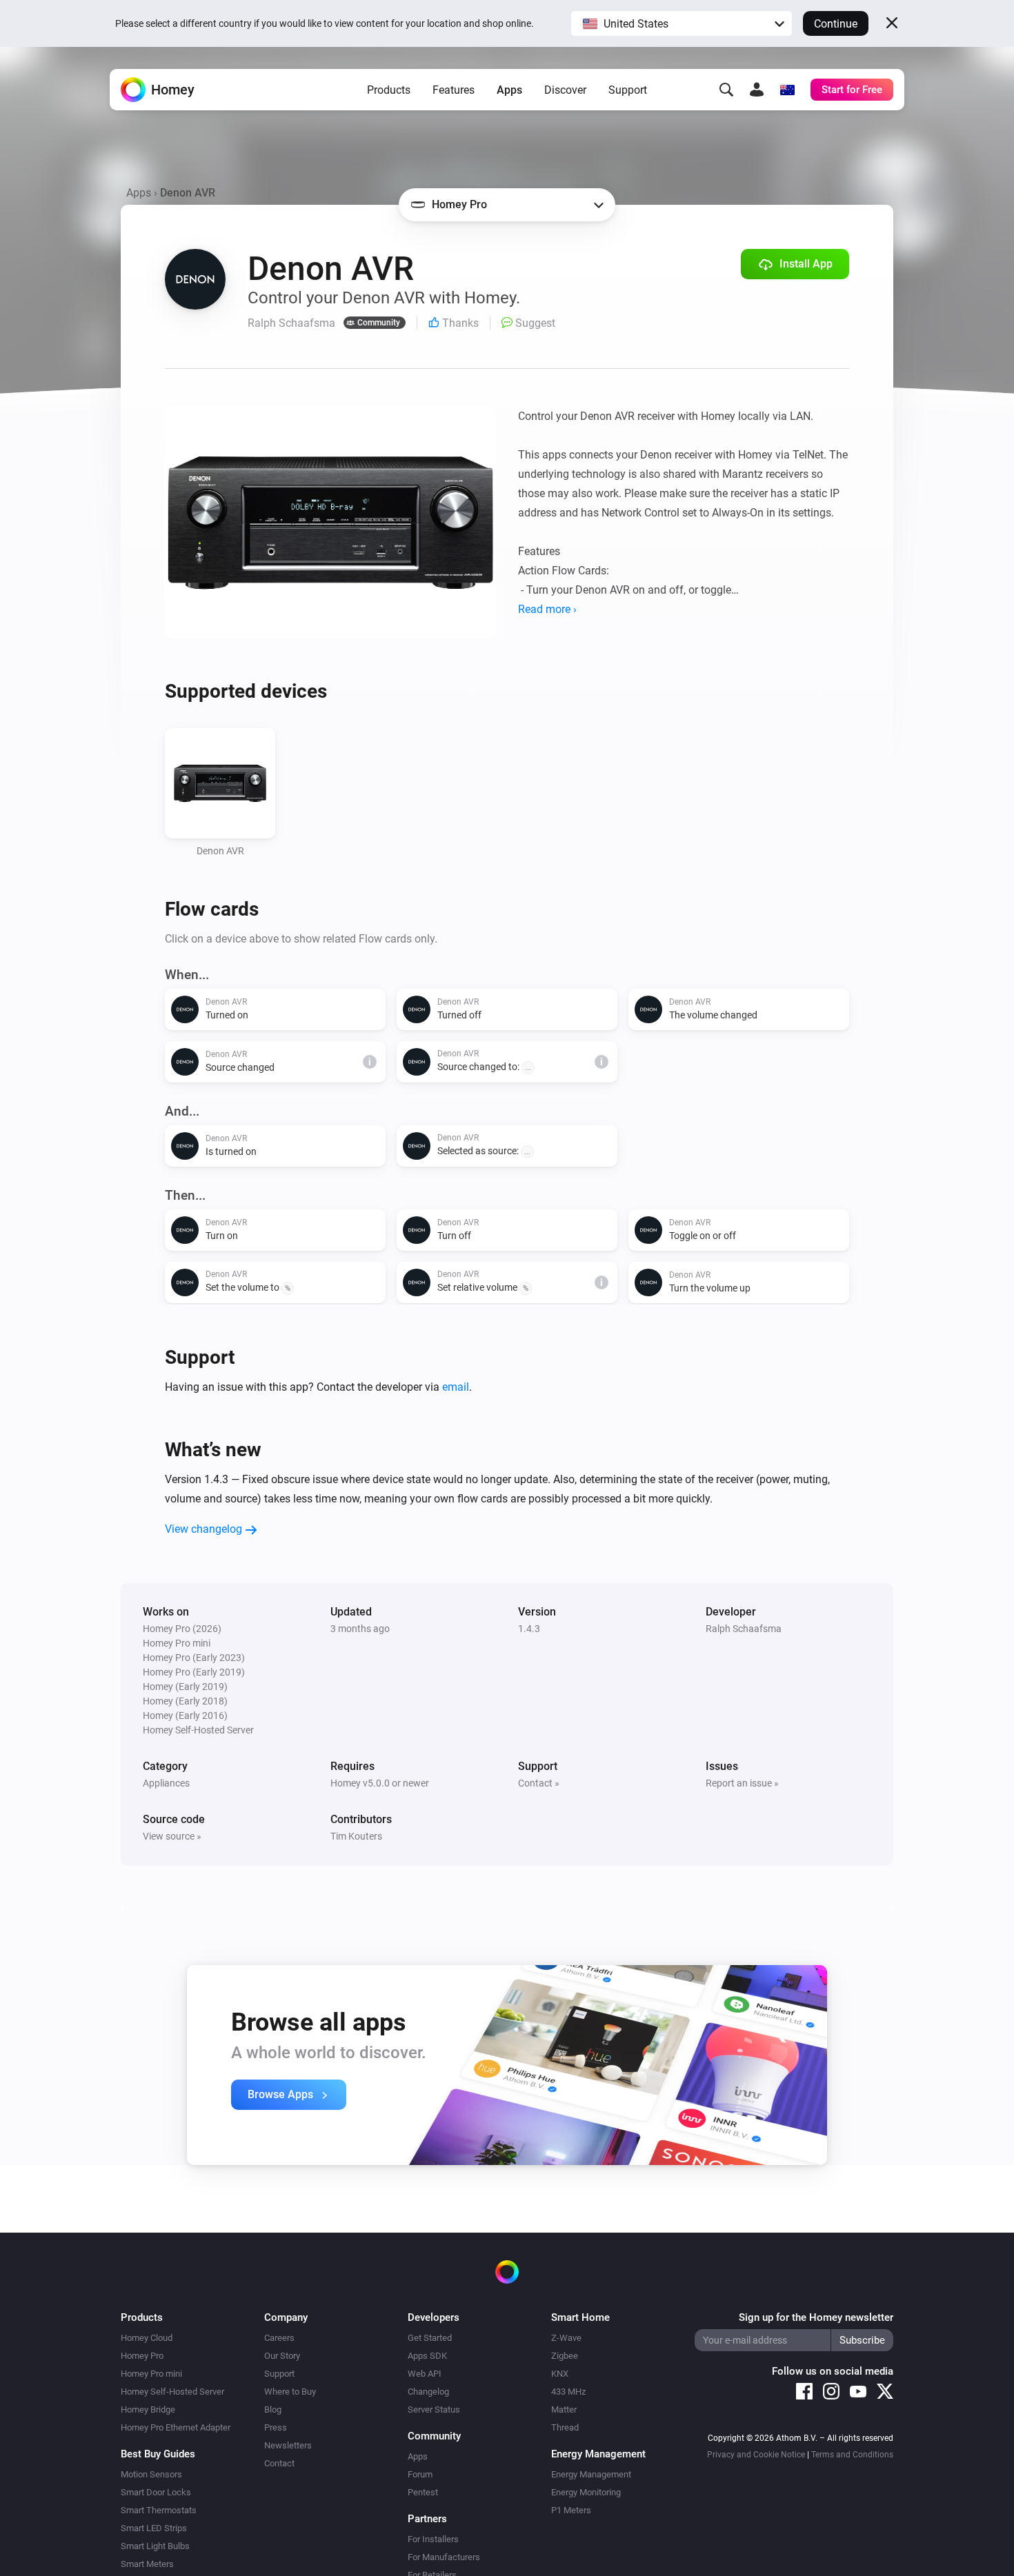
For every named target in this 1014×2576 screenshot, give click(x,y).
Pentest (423, 2492)
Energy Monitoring (586, 2492)
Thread (565, 2427)
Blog (273, 2409)
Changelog (428, 2392)
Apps (509, 90)
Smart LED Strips (154, 2528)
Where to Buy (290, 2392)
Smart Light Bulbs (155, 2546)
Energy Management (591, 2474)
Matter (564, 2409)
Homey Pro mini (151, 2374)
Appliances (166, 1783)
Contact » (539, 1783)
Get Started (430, 2338)
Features (454, 90)
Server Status (434, 2409)
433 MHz (568, 2392)
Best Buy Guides (158, 2454)
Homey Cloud (147, 2338)
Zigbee (565, 2356)
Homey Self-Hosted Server (172, 2392)
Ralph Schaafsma (744, 1629)
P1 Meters (571, 2510)
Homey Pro (142, 2356)
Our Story (282, 2356)
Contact (279, 2463)
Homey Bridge (148, 2409)
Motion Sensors (151, 2474)
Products (389, 90)
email (456, 1387)
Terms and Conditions (852, 2455)
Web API (425, 2374)
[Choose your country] (787, 90)
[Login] (757, 90)
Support (628, 90)
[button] (682, 23)
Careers (279, 2338)
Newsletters (288, 2445)
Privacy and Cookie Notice (756, 2455)
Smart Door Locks (156, 2492)
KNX (560, 2374)
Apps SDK (427, 2356)
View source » (172, 1836)
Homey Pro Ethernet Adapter (176, 2427)
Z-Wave (566, 2338)
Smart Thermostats (159, 2510)
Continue (836, 24)
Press (276, 2427)
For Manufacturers (444, 2557)
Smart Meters (147, 2564)
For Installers (433, 2539)
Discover (565, 90)
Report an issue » (742, 1783)
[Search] (726, 90)
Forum (420, 2474)
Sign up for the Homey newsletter (816, 2317)
